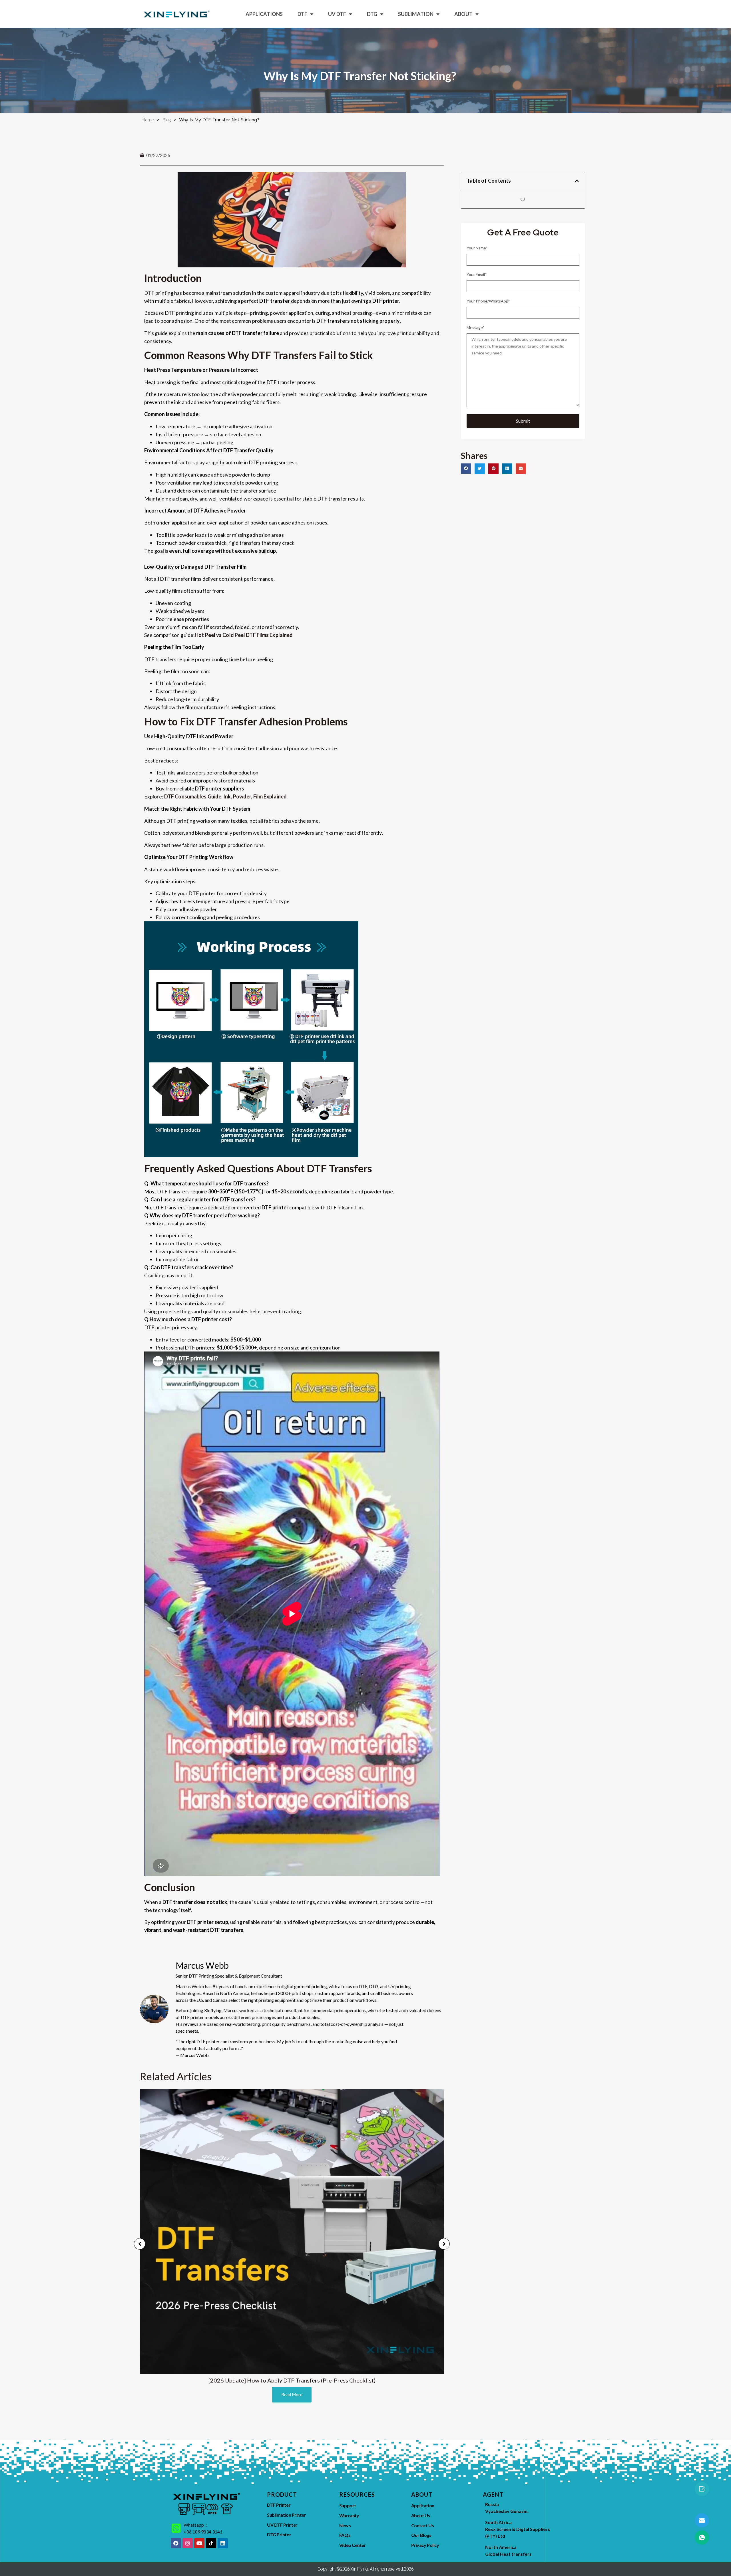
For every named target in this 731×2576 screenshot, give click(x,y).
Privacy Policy (425, 2545)
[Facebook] (176, 2543)
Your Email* (477, 274)
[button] (577, 181)
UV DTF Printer (282, 2525)
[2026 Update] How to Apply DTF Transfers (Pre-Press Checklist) (292, 2380)
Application (423, 2505)
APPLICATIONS (264, 14)
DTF (302, 14)
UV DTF (337, 14)
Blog (166, 119)
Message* (476, 327)
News (345, 2525)
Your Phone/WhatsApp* (488, 301)
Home (148, 119)
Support (348, 2505)
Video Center (353, 2545)
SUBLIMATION (416, 14)
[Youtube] (199, 2543)
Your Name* (477, 248)
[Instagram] (188, 2543)
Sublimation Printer (286, 2515)
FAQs (345, 2535)
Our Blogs (421, 2535)
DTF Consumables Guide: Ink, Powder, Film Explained (225, 796)
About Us (421, 2515)
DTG (372, 14)
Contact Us (423, 2525)
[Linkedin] (223, 2543)
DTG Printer (279, 2534)
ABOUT (463, 14)
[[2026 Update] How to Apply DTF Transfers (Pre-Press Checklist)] (292, 2232)
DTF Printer (279, 2505)
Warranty (349, 2515)
